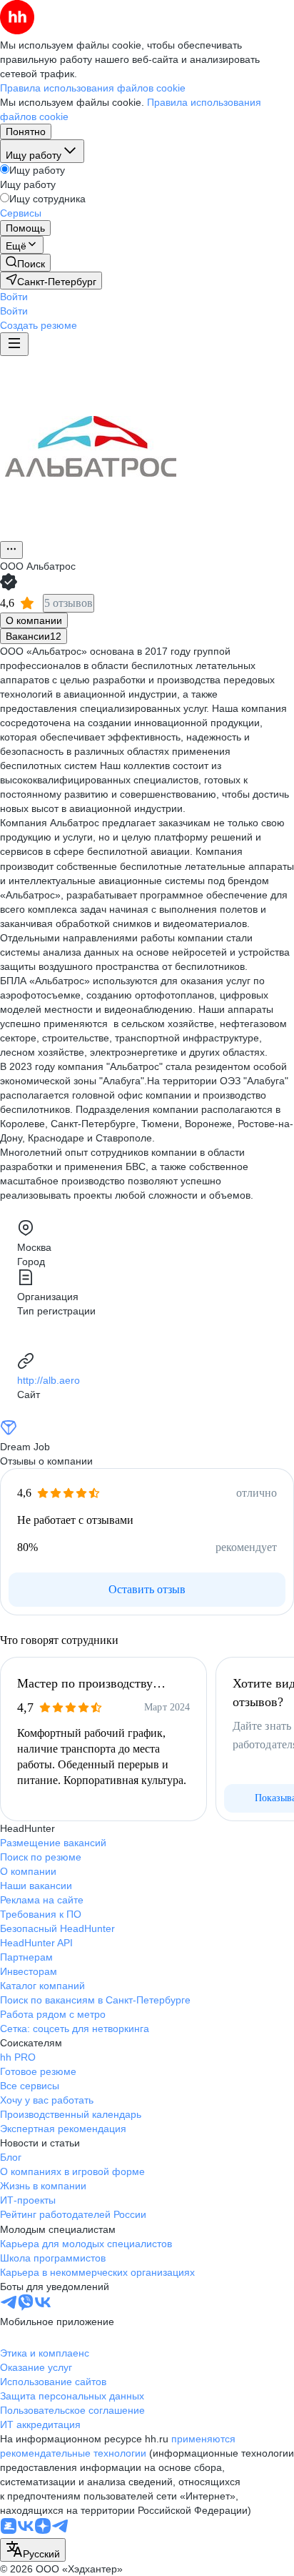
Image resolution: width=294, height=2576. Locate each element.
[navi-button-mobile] (14, 344)
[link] (25, 263)
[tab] (34, 620)
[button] (14, 297)
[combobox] (33, 2550)
